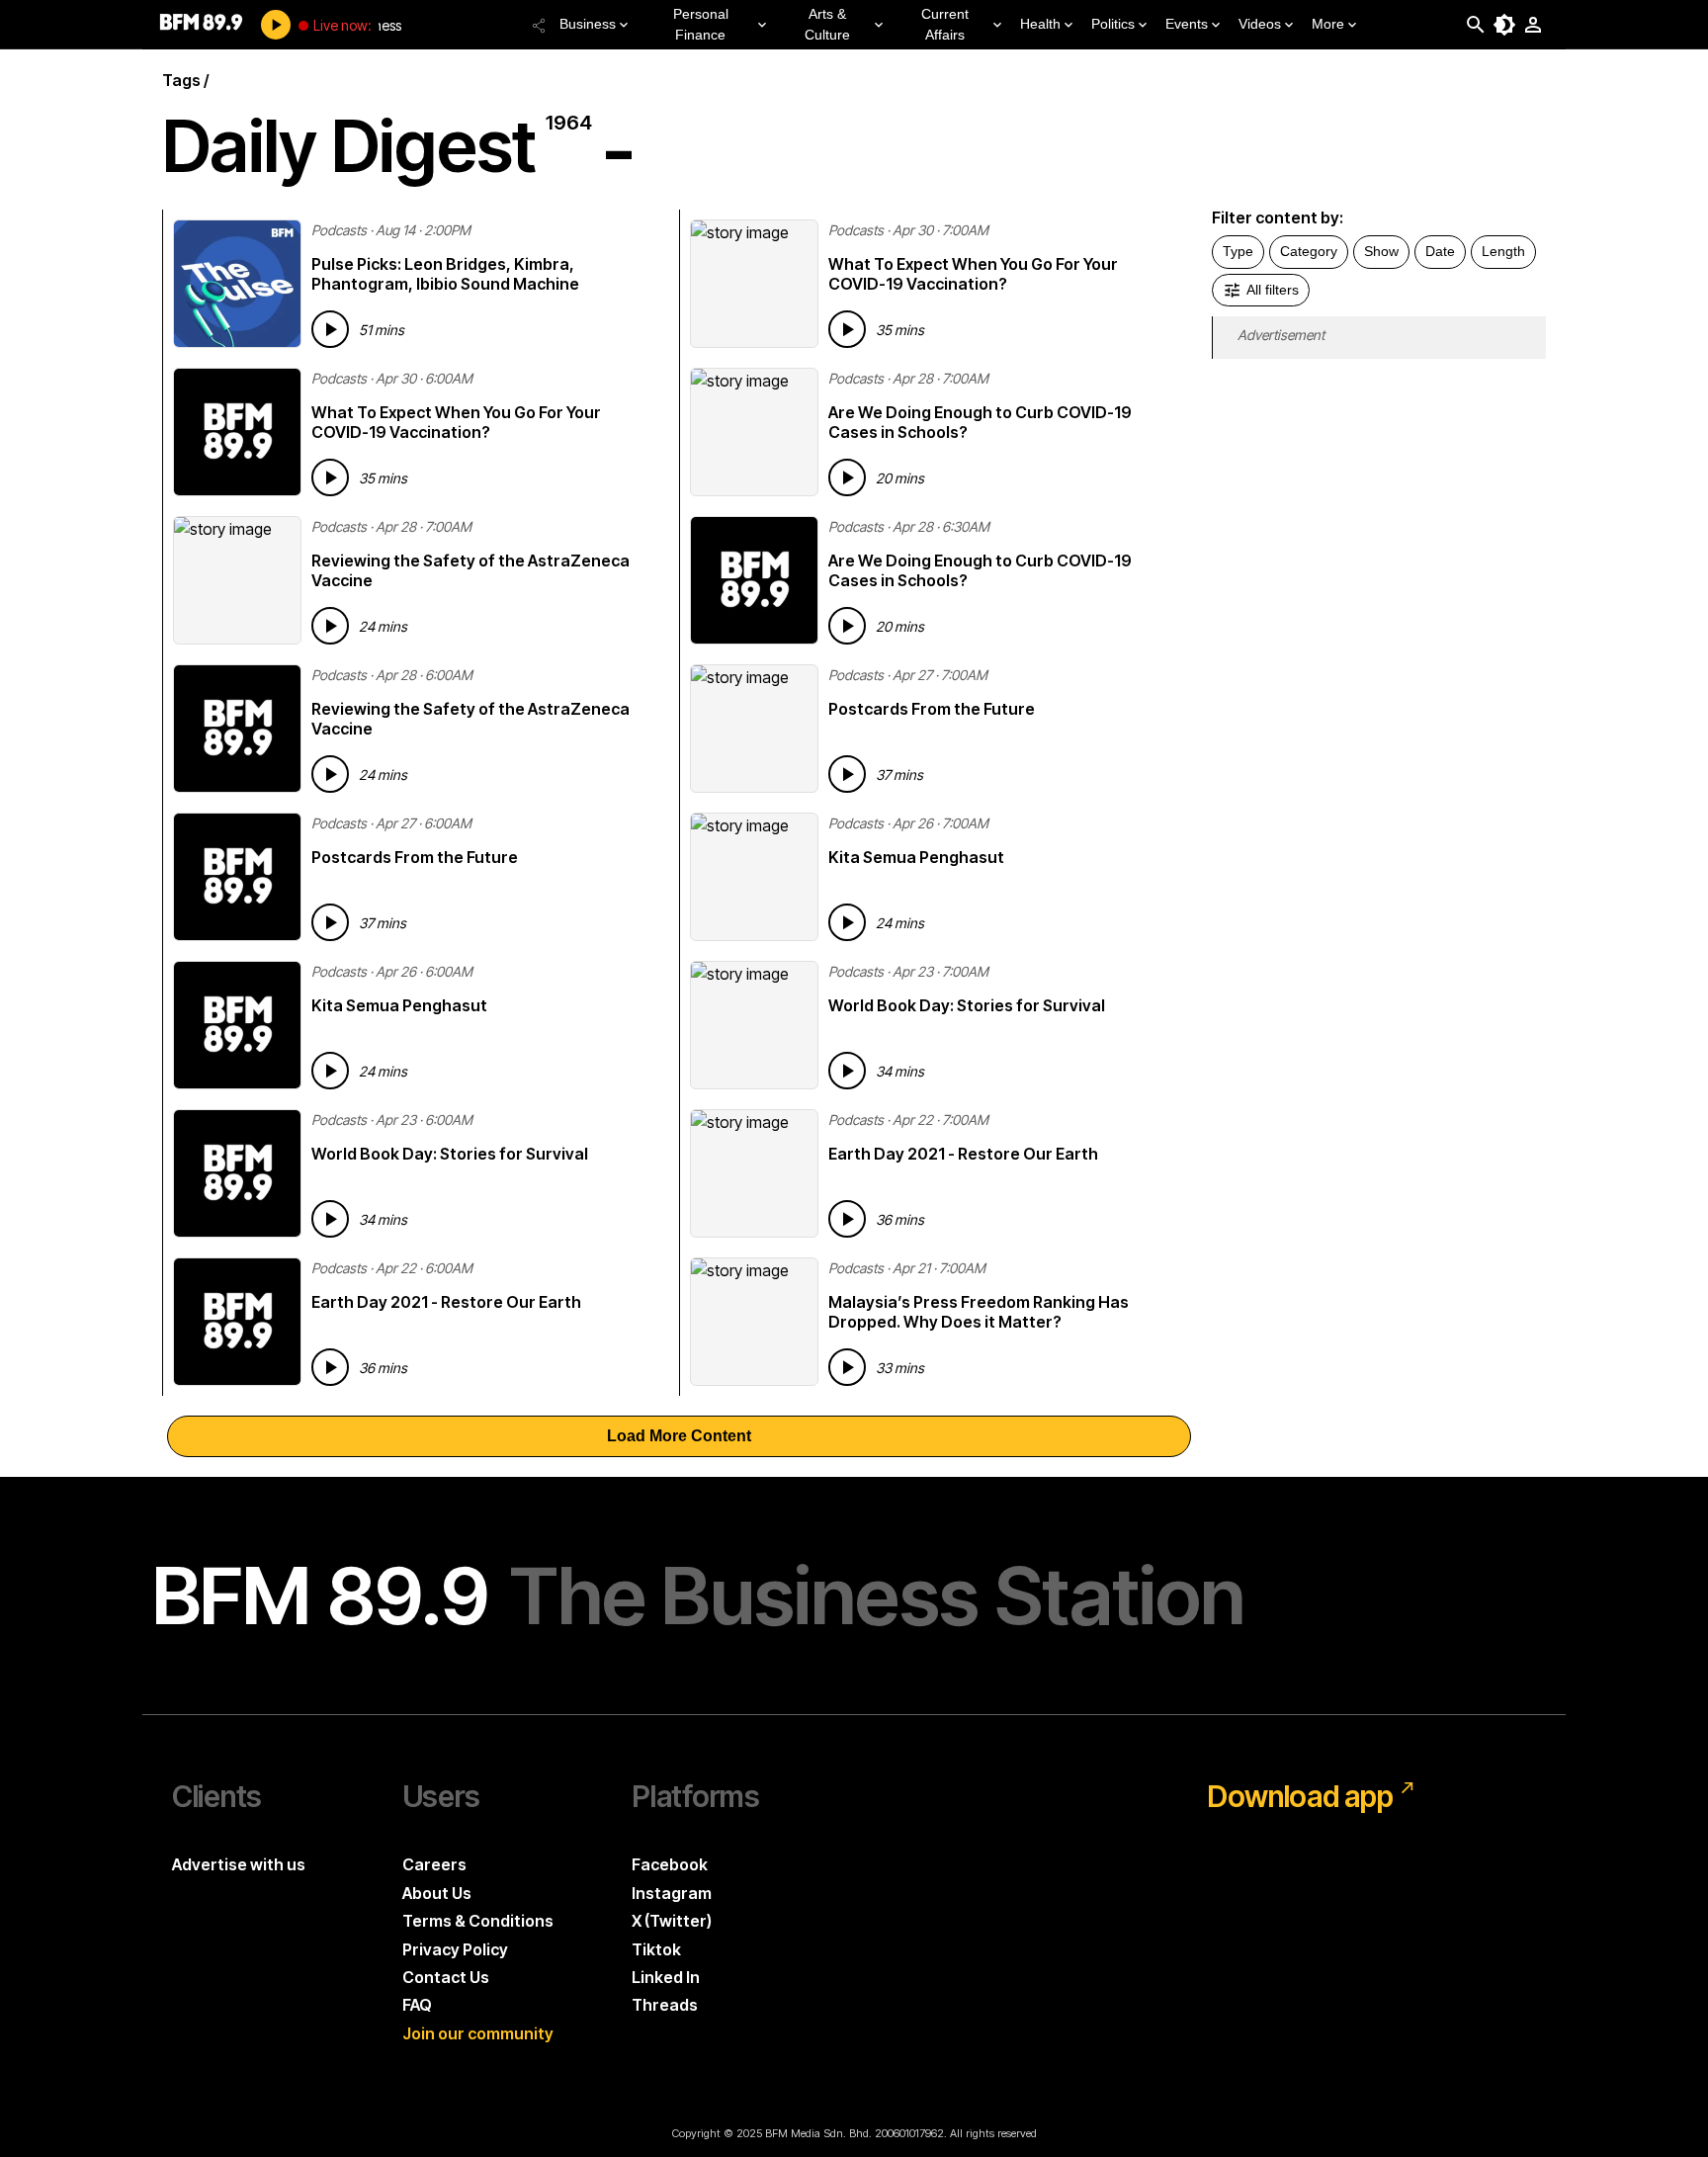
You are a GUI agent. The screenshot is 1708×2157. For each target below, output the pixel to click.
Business (588, 24)
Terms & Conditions (478, 1921)
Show (1381, 251)
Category (1309, 251)
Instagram (672, 1893)
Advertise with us (239, 1864)
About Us (437, 1893)
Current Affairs (945, 24)
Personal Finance (701, 24)
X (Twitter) (672, 1921)
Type (1238, 251)
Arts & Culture (827, 24)
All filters (1273, 290)
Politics (1113, 24)
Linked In (666, 1977)
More (1328, 24)
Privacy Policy (455, 1949)
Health (1040, 24)
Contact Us (446, 1977)
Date (1440, 251)
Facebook (670, 1864)
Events (1187, 24)
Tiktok (656, 1949)
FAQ (417, 2005)
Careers (434, 1864)
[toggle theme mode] (1504, 25)
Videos (1260, 24)
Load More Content (679, 1436)
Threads (665, 2005)
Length (1503, 251)
